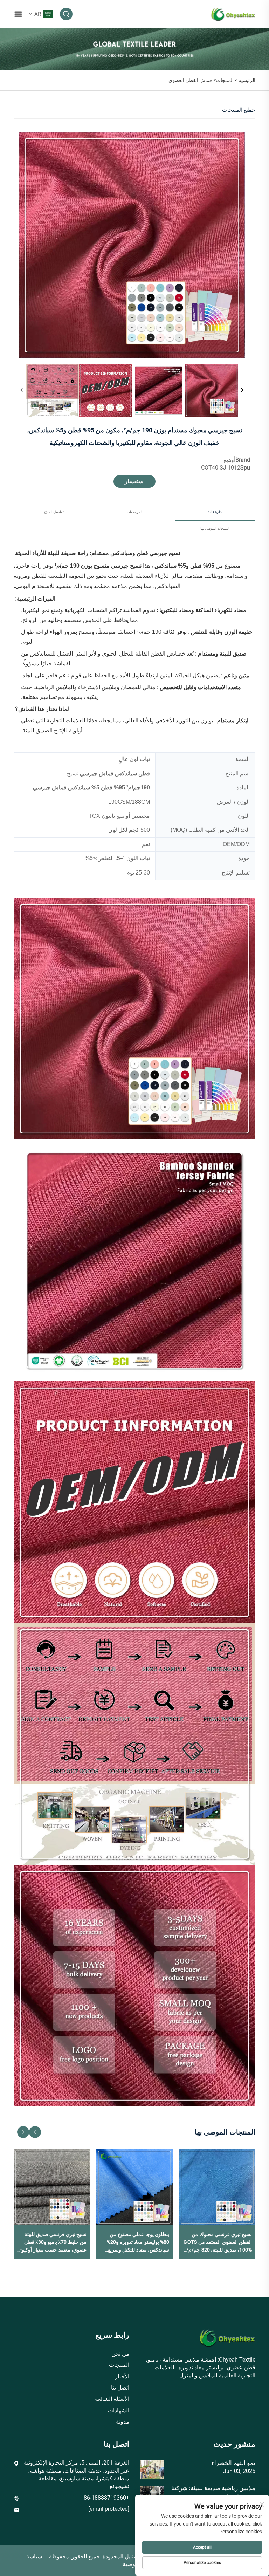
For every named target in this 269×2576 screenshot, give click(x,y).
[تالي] (242, 390)
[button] (35, 2132)
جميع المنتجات (239, 110)
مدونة (123, 2422)
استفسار (135, 481)
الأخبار (122, 2376)
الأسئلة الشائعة (112, 2399)
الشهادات (119, 2410)
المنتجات (225, 80)
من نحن (120, 2354)
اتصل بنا (120, 2388)
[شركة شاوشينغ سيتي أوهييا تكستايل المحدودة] (233, 13)
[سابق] (22, 390)
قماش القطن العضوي (190, 80)
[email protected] (109, 2509)
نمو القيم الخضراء (233, 2463)
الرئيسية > (245, 80)
